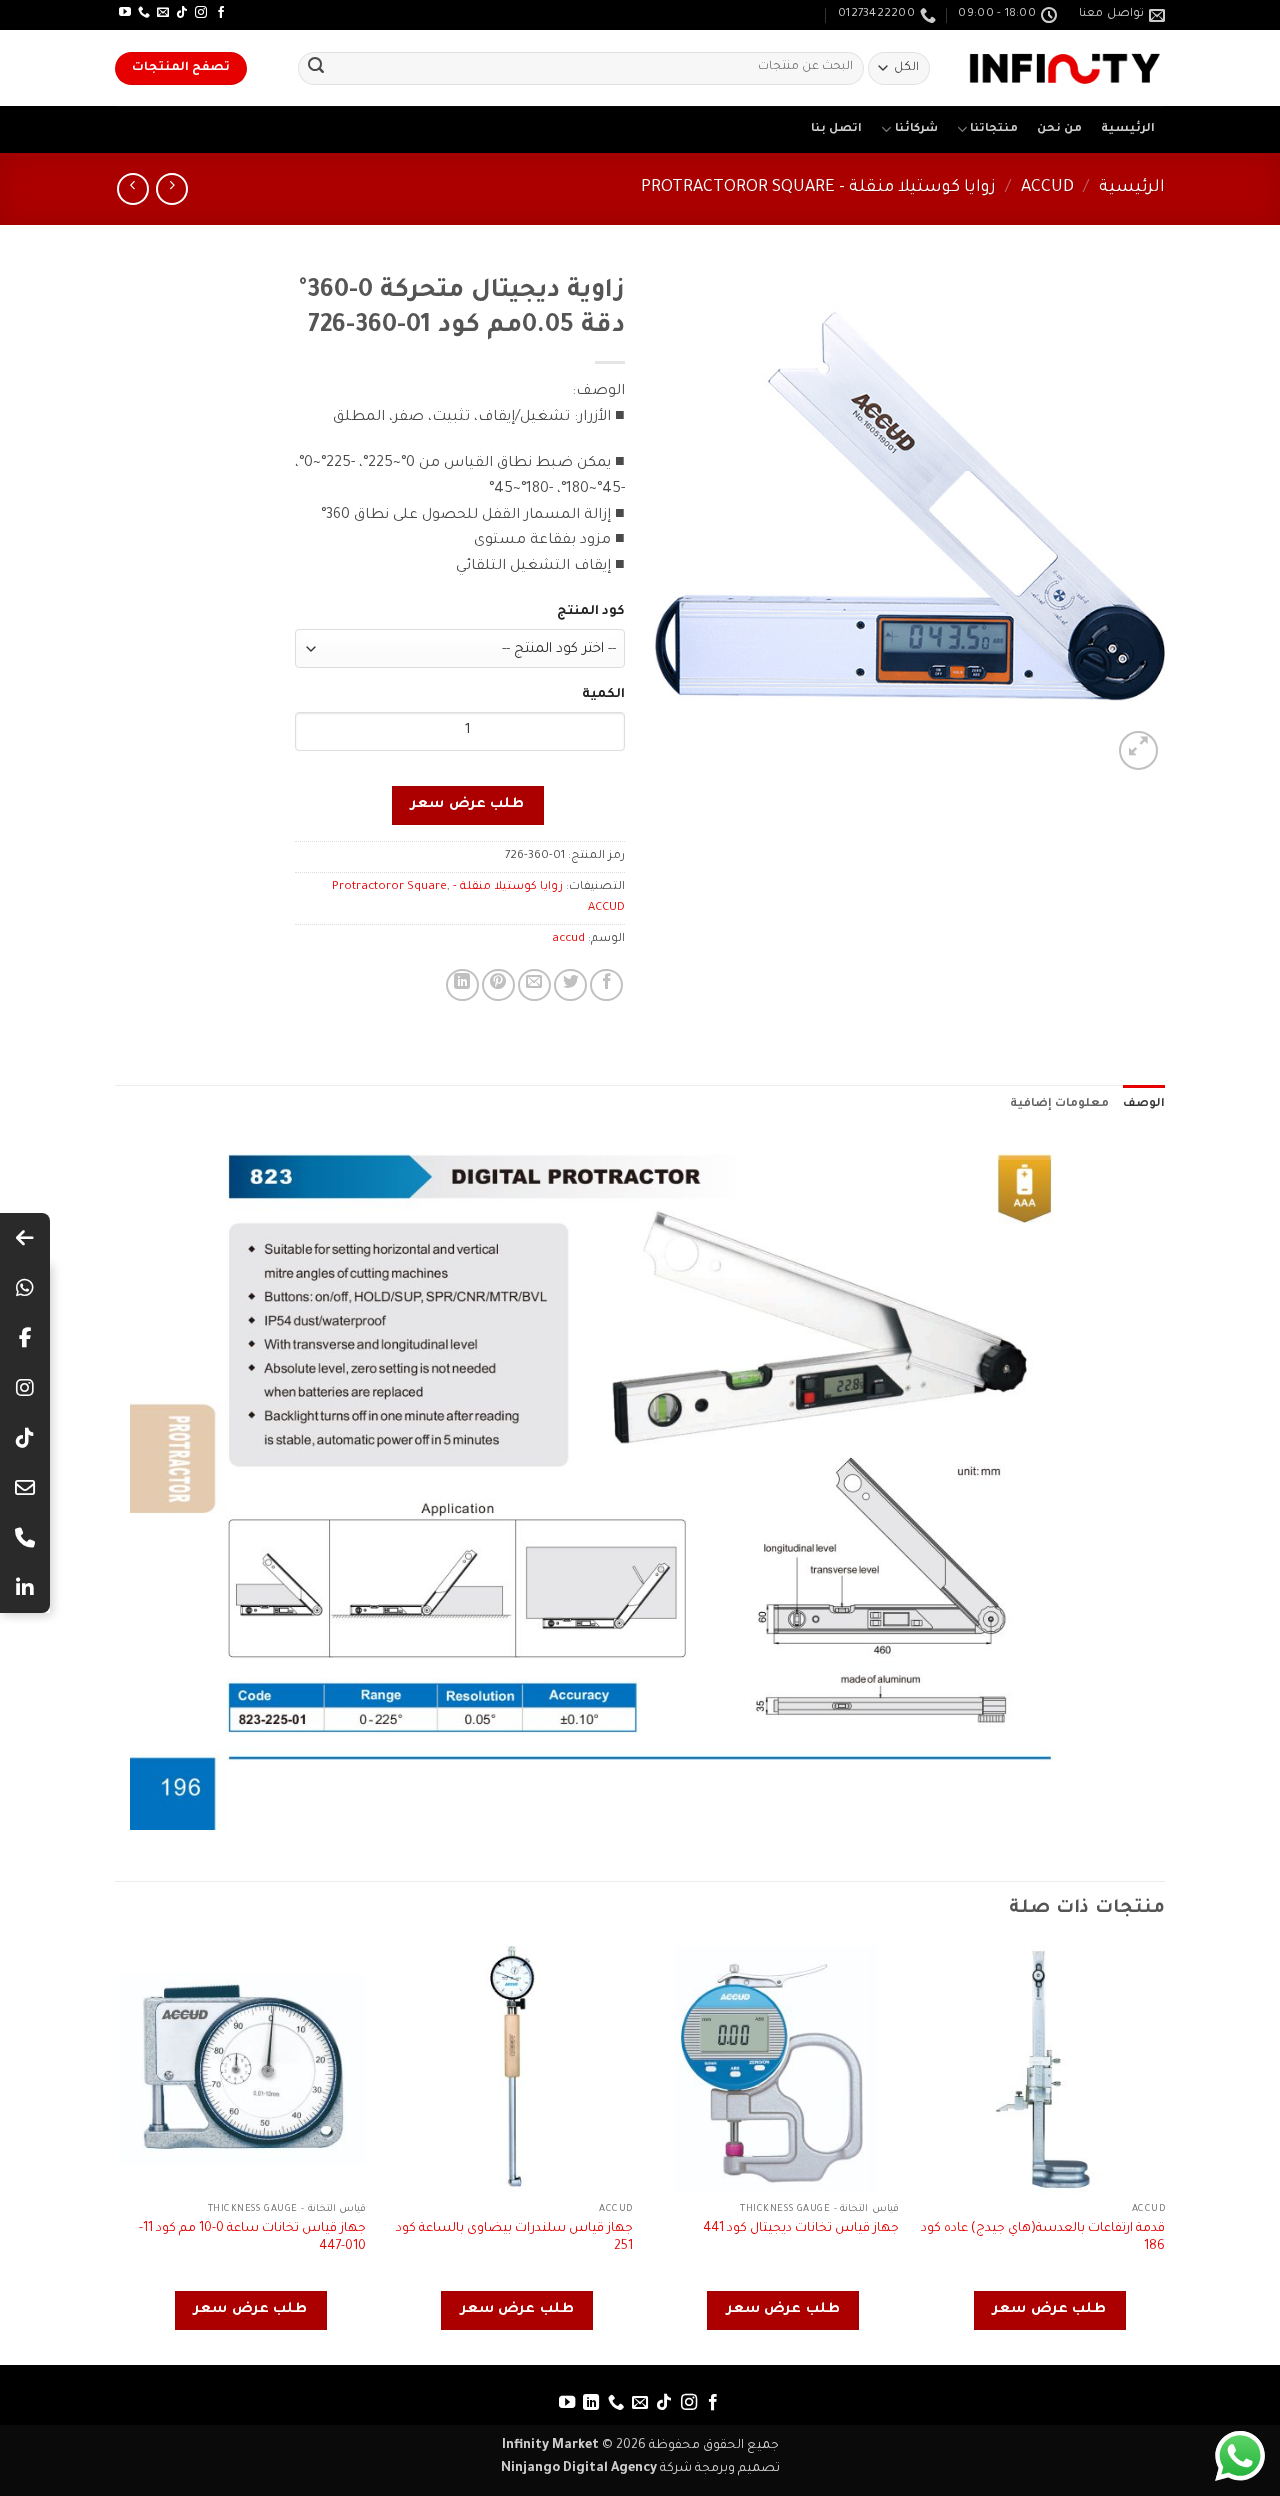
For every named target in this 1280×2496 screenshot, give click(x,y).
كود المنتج (591, 612)
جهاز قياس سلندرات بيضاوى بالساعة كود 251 (514, 2238)
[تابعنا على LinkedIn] (591, 2403)
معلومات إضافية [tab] (1059, 1104)
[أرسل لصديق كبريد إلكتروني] (534, 985)
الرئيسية (1128, 129)
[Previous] (1164, 2153)
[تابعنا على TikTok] (182, 13)
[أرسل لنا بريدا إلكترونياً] (163, 13)
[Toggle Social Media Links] (25, 1238)
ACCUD (1047, 188)
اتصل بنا (836, 129)
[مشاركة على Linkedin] (462, 985)
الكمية (603, 695)
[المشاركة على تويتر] (570, 985)
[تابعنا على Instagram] (201, 13)
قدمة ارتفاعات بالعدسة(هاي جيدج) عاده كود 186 (1043, 2238)
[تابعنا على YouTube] (125, 13)
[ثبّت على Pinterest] (498, 985)
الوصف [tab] (1144, 1104)
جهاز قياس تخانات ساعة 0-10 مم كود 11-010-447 (252, 2238)
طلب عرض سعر (467, 805)
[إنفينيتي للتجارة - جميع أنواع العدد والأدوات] (1065, 68)
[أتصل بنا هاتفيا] (144, 13)
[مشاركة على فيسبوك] (606, 985)
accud (568, 939)
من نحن (1059, 129)
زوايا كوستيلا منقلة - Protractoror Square (818, 188)
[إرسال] (316, 69)
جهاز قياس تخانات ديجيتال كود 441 (801, 2229)
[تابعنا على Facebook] (221, 13)
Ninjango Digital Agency (579, 2469)
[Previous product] (132, 188)
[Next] (121, 2153)
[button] (1138, 750)
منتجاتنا (994, 129)
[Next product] (171, 188)
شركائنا (916, 129)
